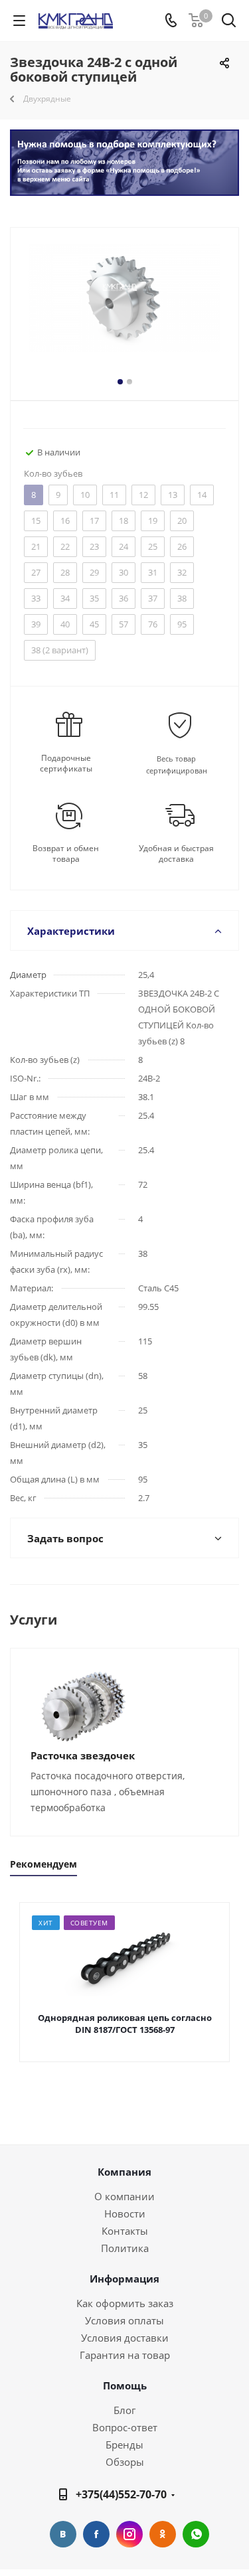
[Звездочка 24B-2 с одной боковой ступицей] (124, 311)
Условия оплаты (124, 2320)
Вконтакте (63, 2534)
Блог (124, 2410)
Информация (124, 2279)
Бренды (124, 2445)
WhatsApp (196, 2534)
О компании (124, 2196)
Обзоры (125, 2462)
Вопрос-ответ (125, 2427)
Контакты (125, 2231)
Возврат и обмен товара (66, 854)
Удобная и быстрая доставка (176, 854)
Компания (124, 2172)
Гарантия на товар (125, 2355)
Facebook (96, 2534)
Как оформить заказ (125, 2303)
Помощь (125, 2385)
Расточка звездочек (83, 1755)
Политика (125, 2248)
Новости (125, 2214)
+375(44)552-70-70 (121, 2494)
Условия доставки (125, 2338)
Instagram (129, 2534)
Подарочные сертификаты (66, 764)
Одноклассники (163, 2534)
